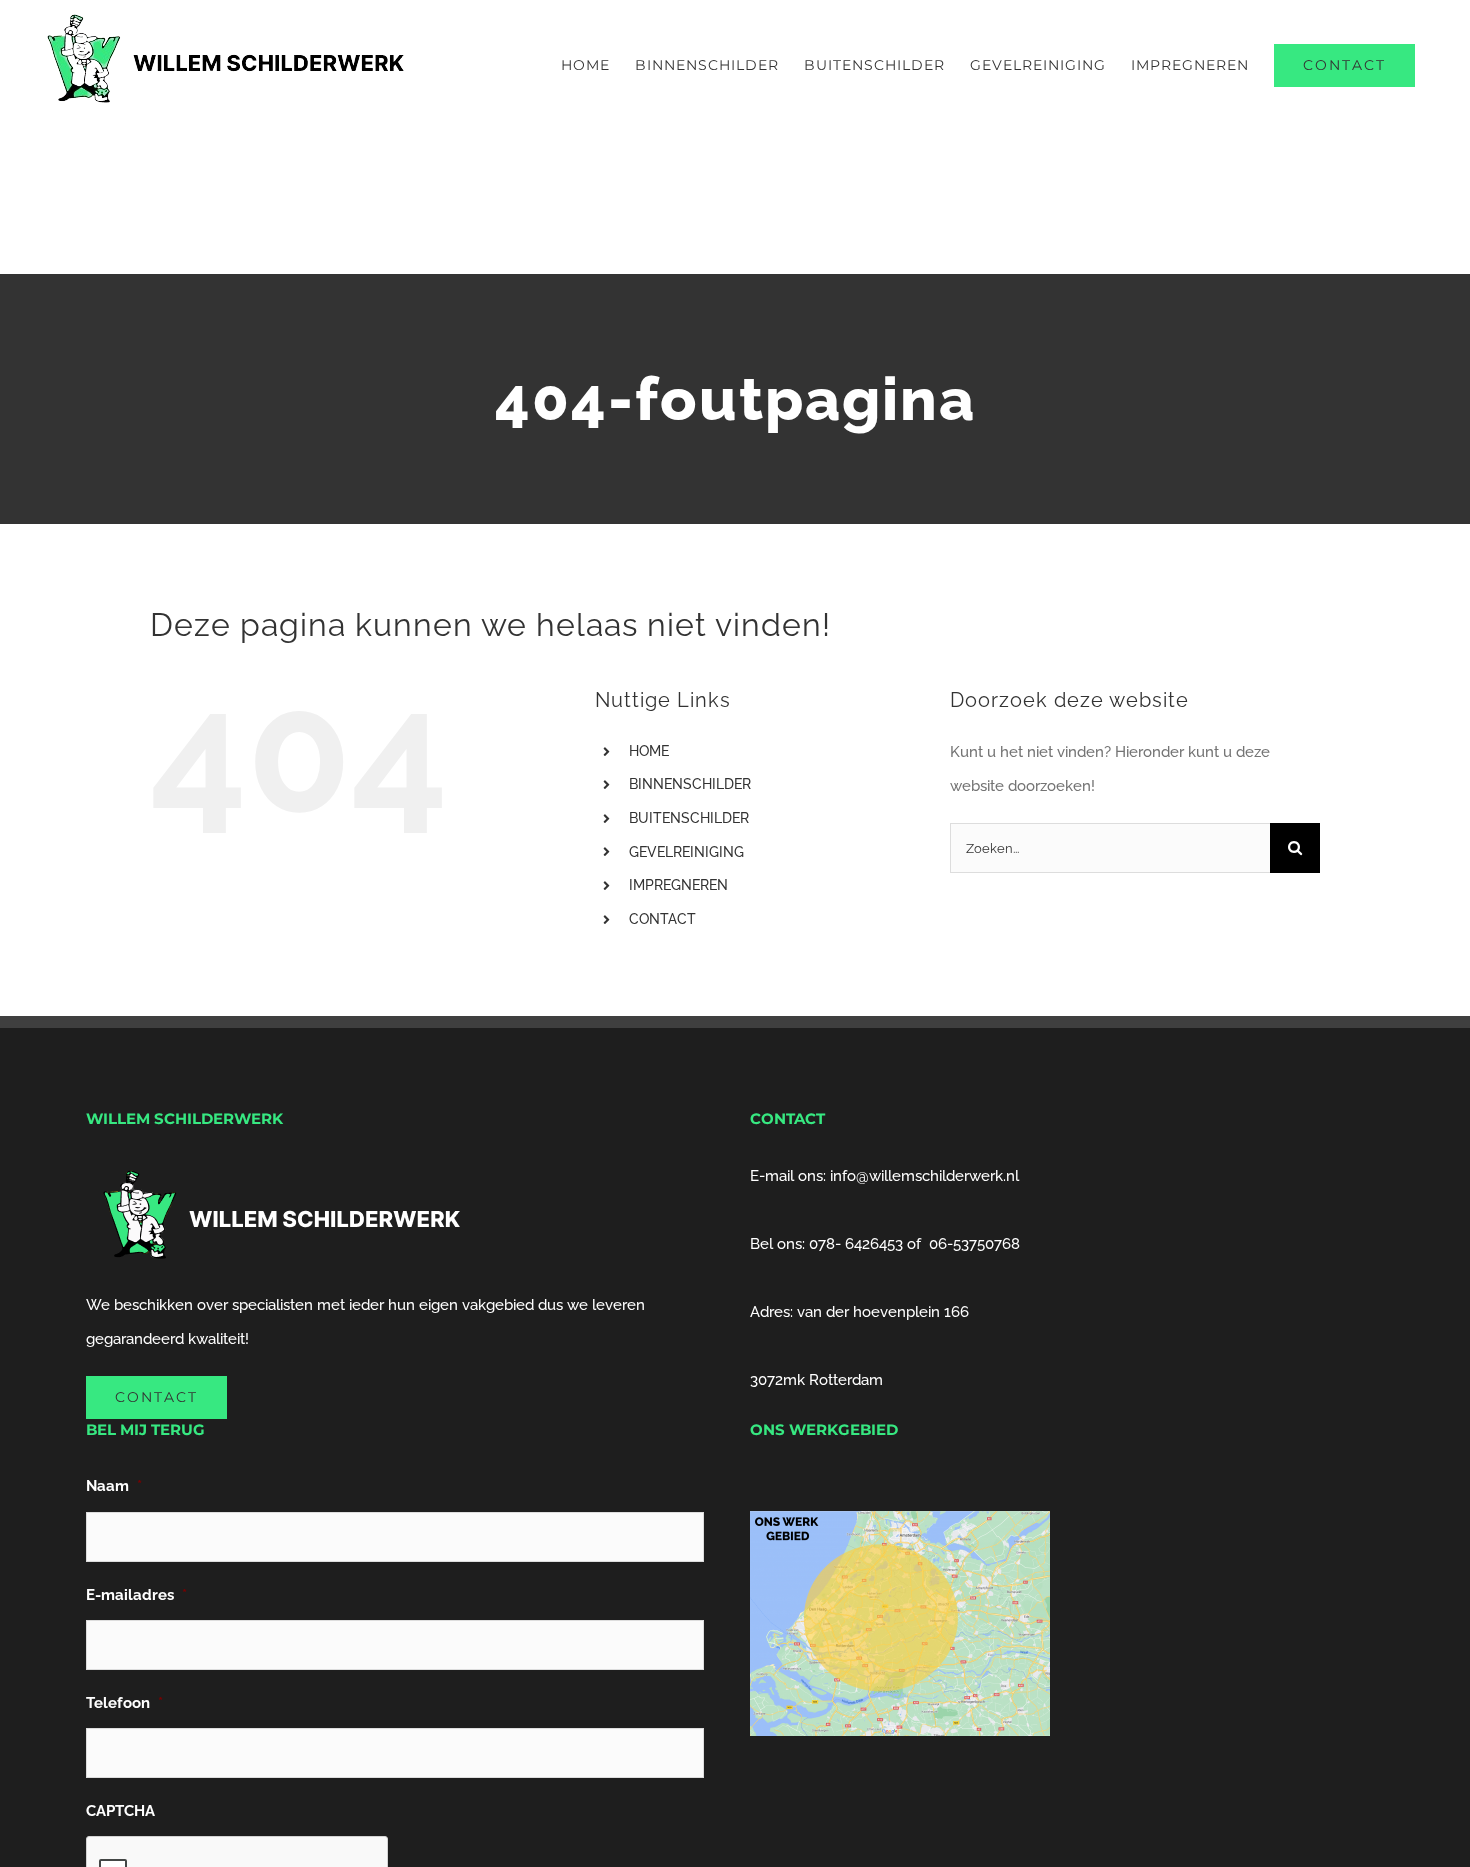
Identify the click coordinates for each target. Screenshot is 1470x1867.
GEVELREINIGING (686, 852)
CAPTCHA (120, 1811)
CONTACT (662, 919)
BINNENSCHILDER (690, 784)
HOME (649, 751)
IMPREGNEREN (678, 885)
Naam (114, 1486)
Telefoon (124, 1703)
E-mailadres (136, 1595)
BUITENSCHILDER (689, 818)
